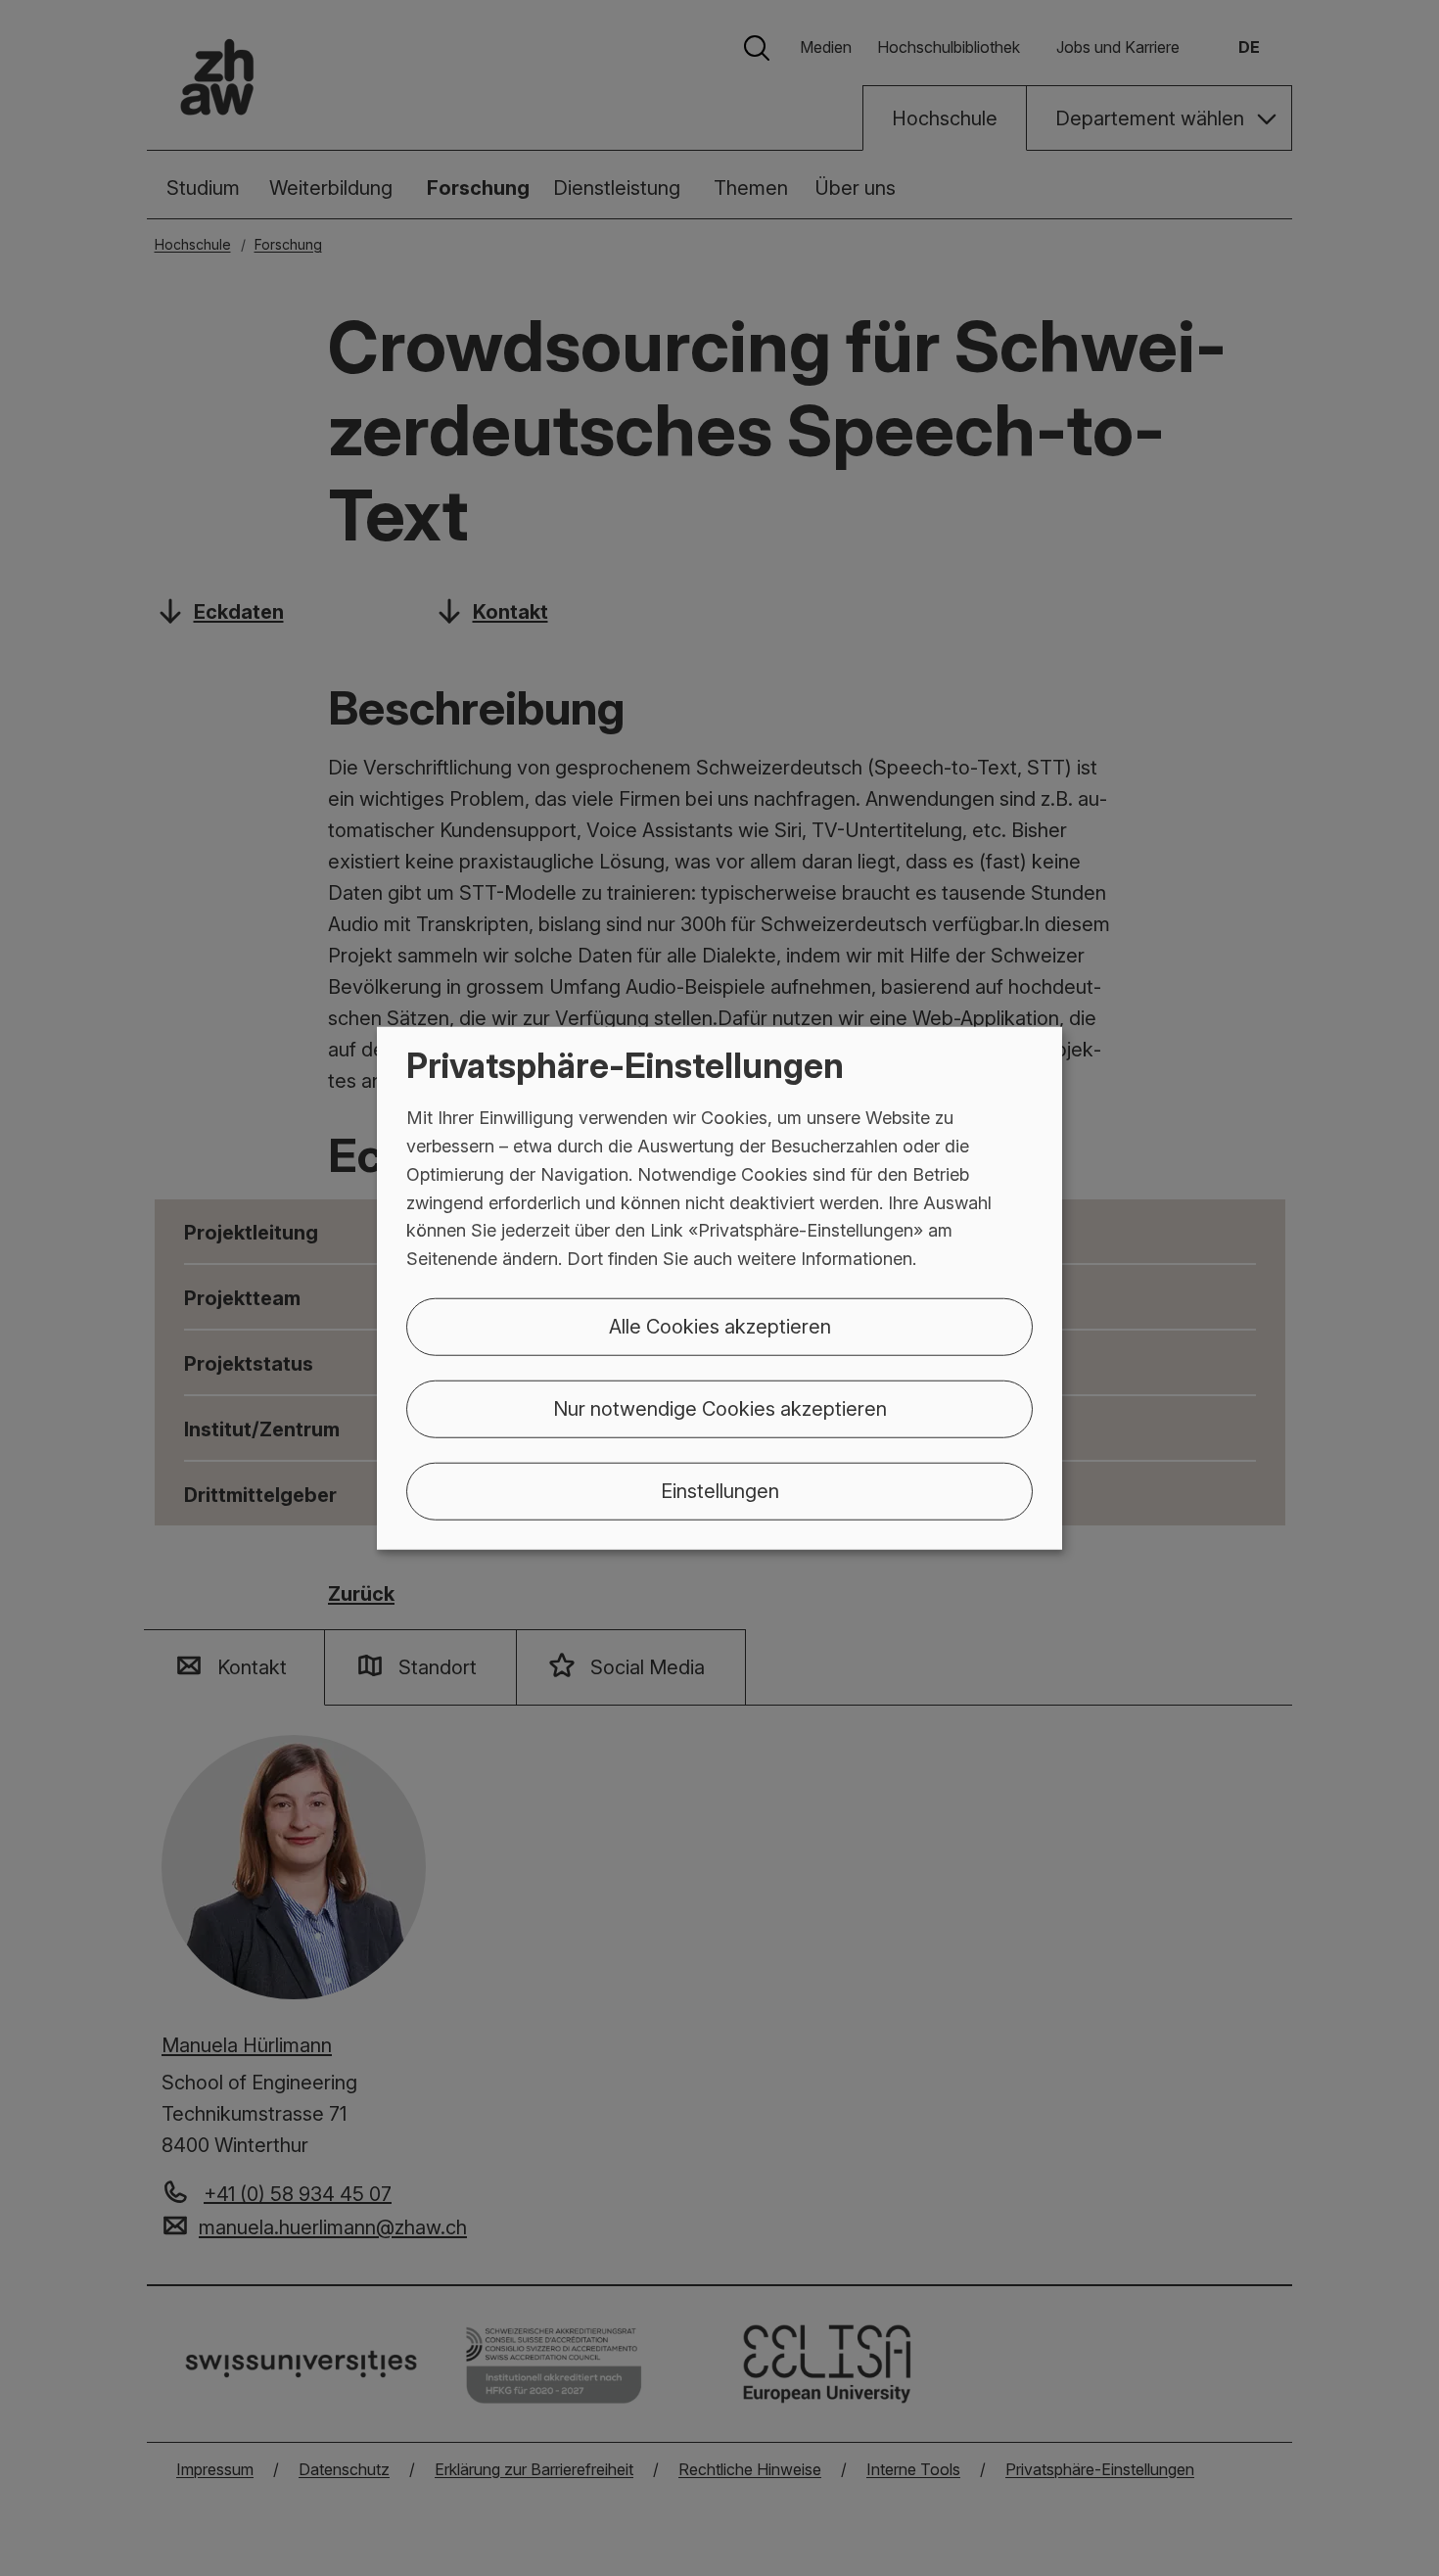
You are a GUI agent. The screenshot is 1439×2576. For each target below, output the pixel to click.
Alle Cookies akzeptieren (720, 1327)
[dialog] (719, 1288)
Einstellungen (720, 1491)
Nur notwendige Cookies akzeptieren (720, 1409)
